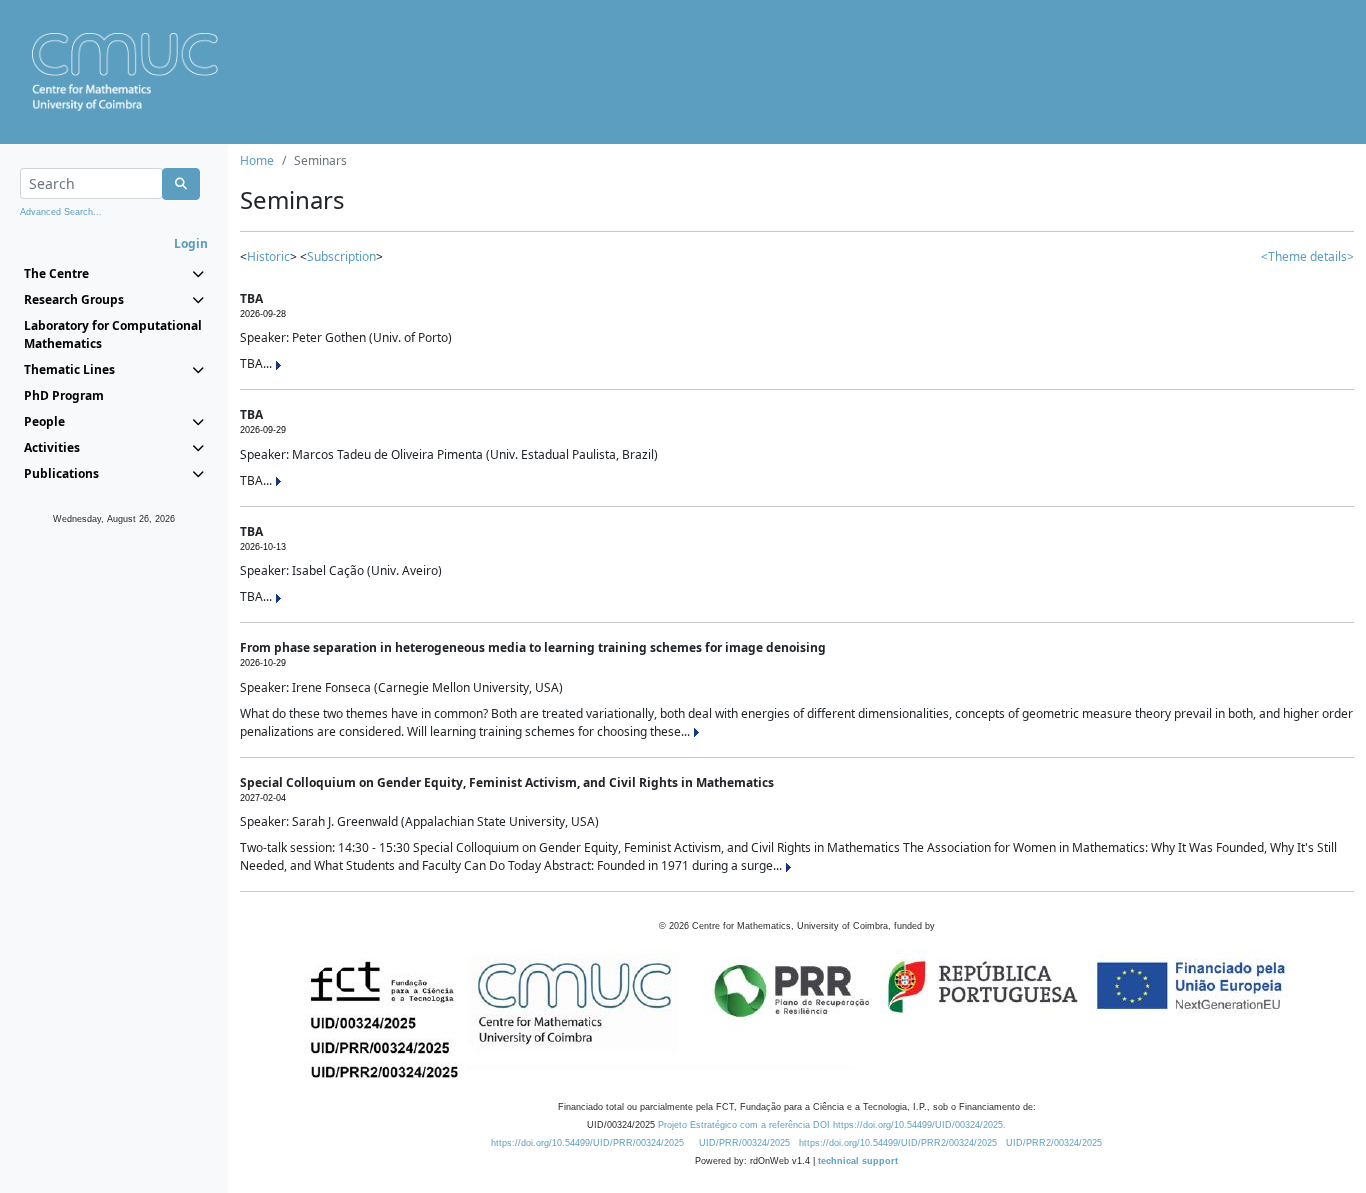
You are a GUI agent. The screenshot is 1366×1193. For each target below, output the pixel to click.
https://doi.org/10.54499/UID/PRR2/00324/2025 (898, 1143)
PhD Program (64, 395)
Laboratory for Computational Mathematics (113, 334)
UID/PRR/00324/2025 (744, 1143)
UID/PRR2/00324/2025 (1054, 1143)
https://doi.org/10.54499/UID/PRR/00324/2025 (587, 1143)
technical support (858, 1161)
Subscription (341, 256)
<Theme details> (1307, 256)
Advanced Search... (61, 212)
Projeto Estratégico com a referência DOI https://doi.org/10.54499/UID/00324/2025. (832, 1125)
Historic (268, 256)
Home (257, 160)
